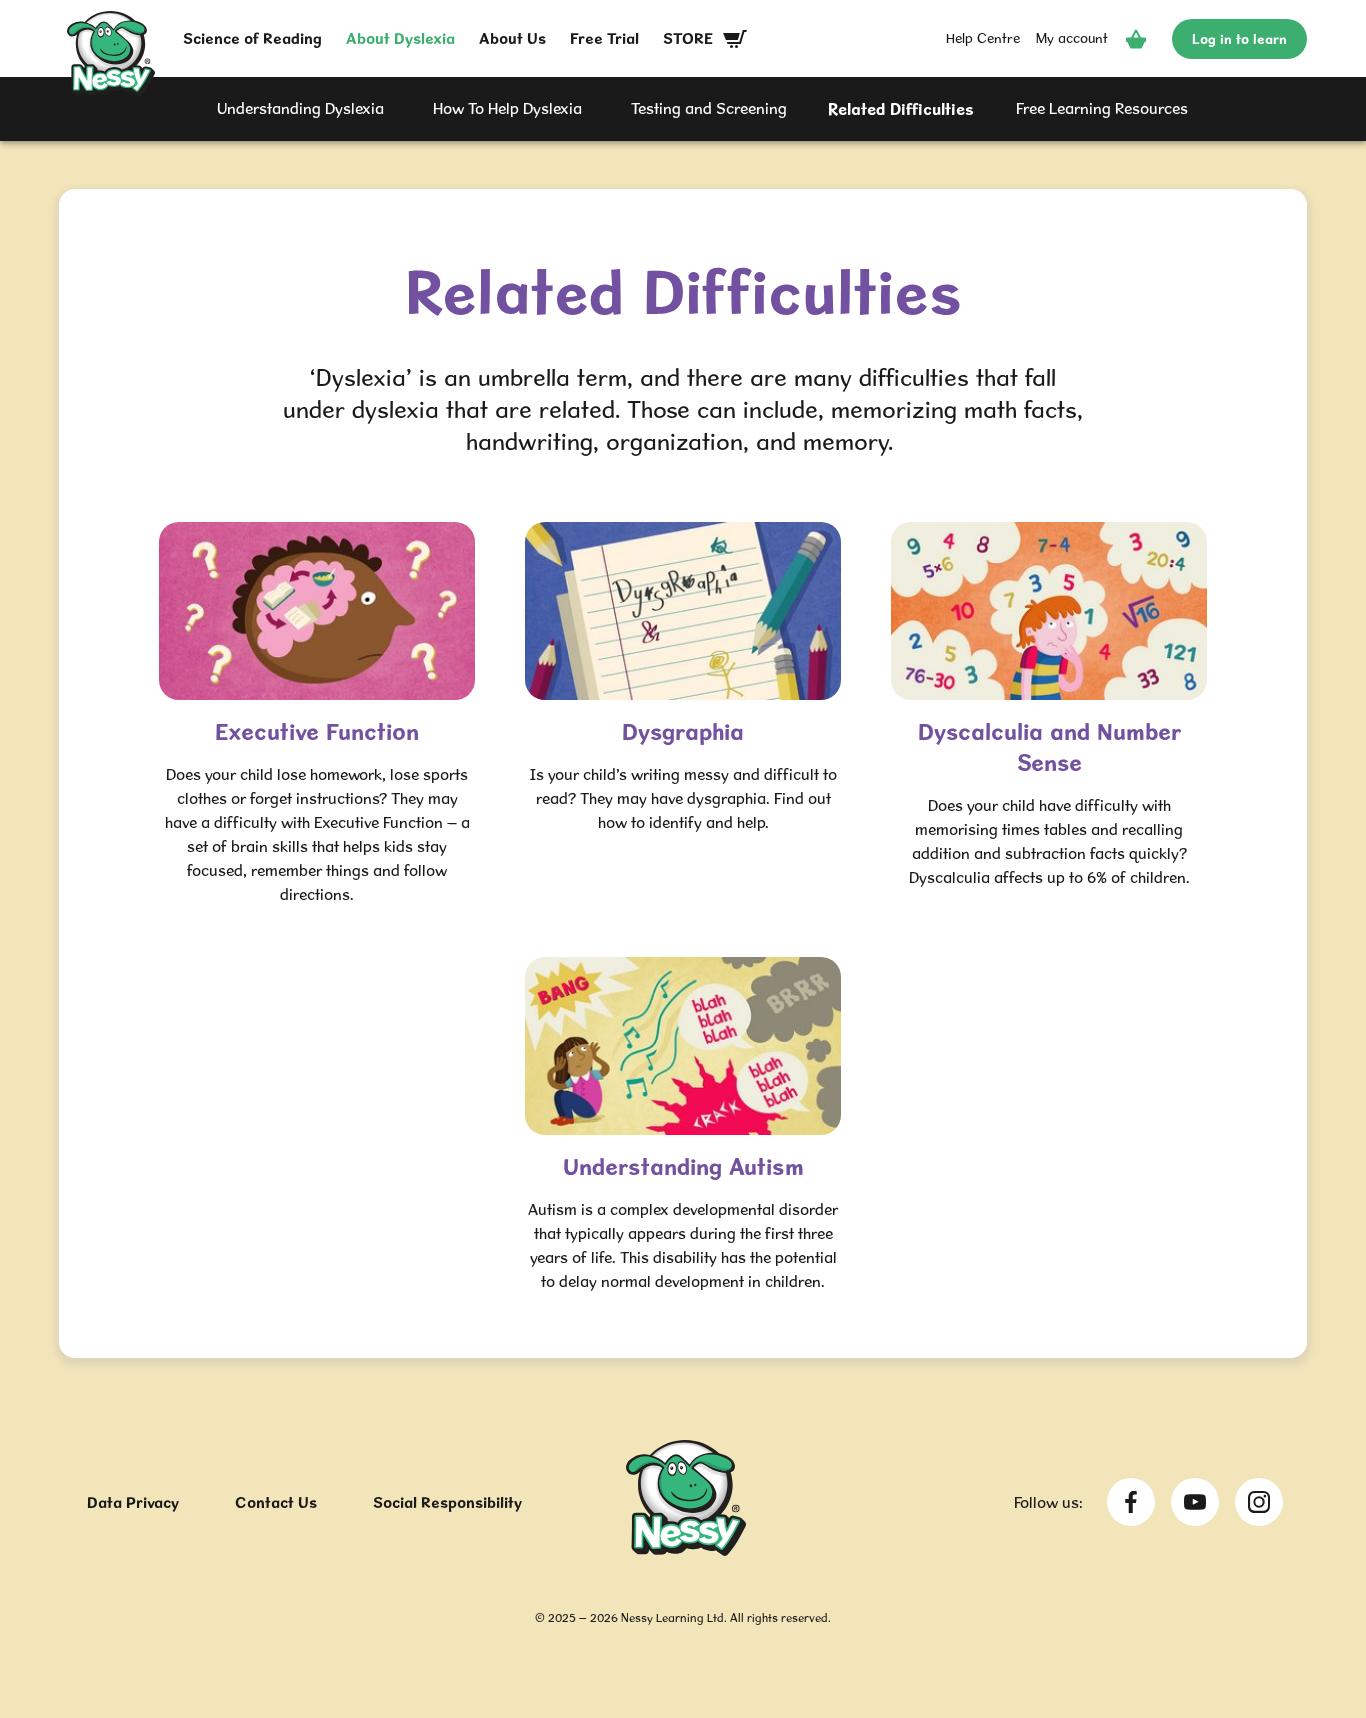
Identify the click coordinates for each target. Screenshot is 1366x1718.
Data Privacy (133, 1502)
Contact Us (276, 1502)
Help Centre (983, 38)
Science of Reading (252, 38)
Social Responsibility (447, 1502)
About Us (512, 38)
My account (1072, 38)
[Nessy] (686, 1549)
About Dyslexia (400, 38)
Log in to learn (1239, 39)
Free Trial (604, 38)
